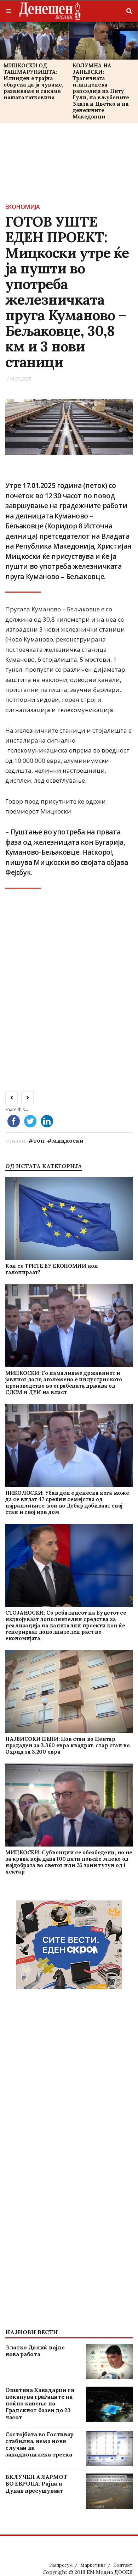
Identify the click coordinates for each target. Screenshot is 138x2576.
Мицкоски (68, 1140)
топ (39, 1140)
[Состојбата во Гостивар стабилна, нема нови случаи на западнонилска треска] (110, 2449)
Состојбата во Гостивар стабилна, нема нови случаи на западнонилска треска (39, 2444)
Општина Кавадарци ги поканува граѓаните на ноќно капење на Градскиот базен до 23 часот (40, 2403)
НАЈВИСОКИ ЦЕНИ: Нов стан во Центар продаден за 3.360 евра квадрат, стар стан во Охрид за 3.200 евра (68, 1745)
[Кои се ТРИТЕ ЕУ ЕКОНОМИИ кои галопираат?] (69, 1218)
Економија (23, 207)
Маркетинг (93, 2565)
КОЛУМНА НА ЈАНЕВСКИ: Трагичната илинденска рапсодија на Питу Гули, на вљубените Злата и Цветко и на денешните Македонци (101, 91)
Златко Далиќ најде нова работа (35, 2351)
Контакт (123, 2565)
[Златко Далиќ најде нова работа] (110, 2362)
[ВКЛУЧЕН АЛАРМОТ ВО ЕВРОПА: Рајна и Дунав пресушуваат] (110, 2491)
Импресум (61, 2565)
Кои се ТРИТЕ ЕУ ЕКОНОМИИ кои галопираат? (52, 1269)
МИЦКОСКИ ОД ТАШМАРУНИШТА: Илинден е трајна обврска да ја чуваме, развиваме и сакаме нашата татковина (33, 81)
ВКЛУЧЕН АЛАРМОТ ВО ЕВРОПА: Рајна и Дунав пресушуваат (36, 2483)
